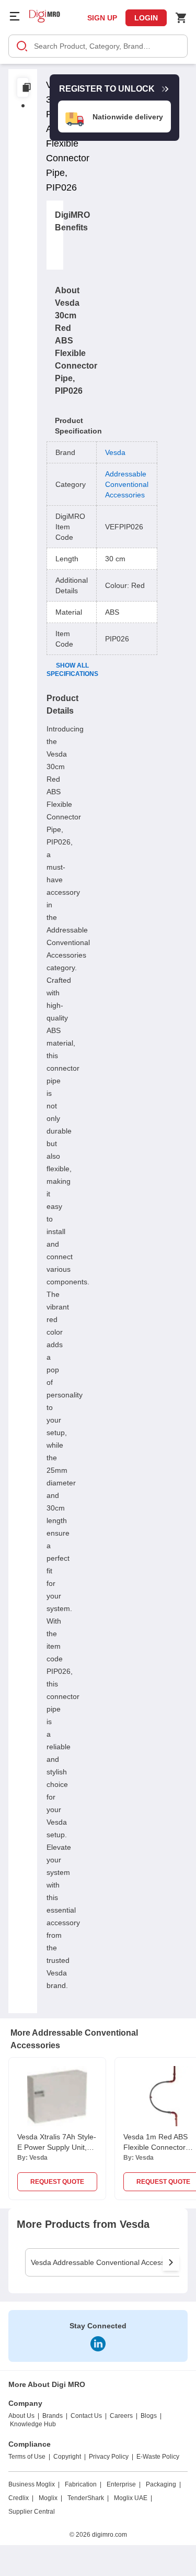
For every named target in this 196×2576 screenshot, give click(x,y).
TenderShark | (88, 2498)
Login (146, 18)
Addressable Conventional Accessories (127, 484)
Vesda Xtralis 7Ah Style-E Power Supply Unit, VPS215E (57, 2147)
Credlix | (21, 2498)
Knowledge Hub (33, 2424)
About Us (21, 2416)
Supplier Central (32, 2512)
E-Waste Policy (158, 2457)
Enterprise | (124, 2484)
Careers (121, 2416)
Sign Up (102, 18)
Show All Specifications (72, 670)
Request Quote (57, 2182)
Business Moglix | (34, 2484)
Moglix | (50, 2498)
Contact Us (86, 2416)
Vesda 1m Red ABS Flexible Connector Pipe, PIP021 (155, 2147)
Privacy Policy (109, 2457)
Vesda (115, 452)
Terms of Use (27, 2457)
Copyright (67, 2457)
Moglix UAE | (133, 2498)
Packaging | (163, 2484)
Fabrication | (83, 2484)
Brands (53, 2416)
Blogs (149, 2416)
